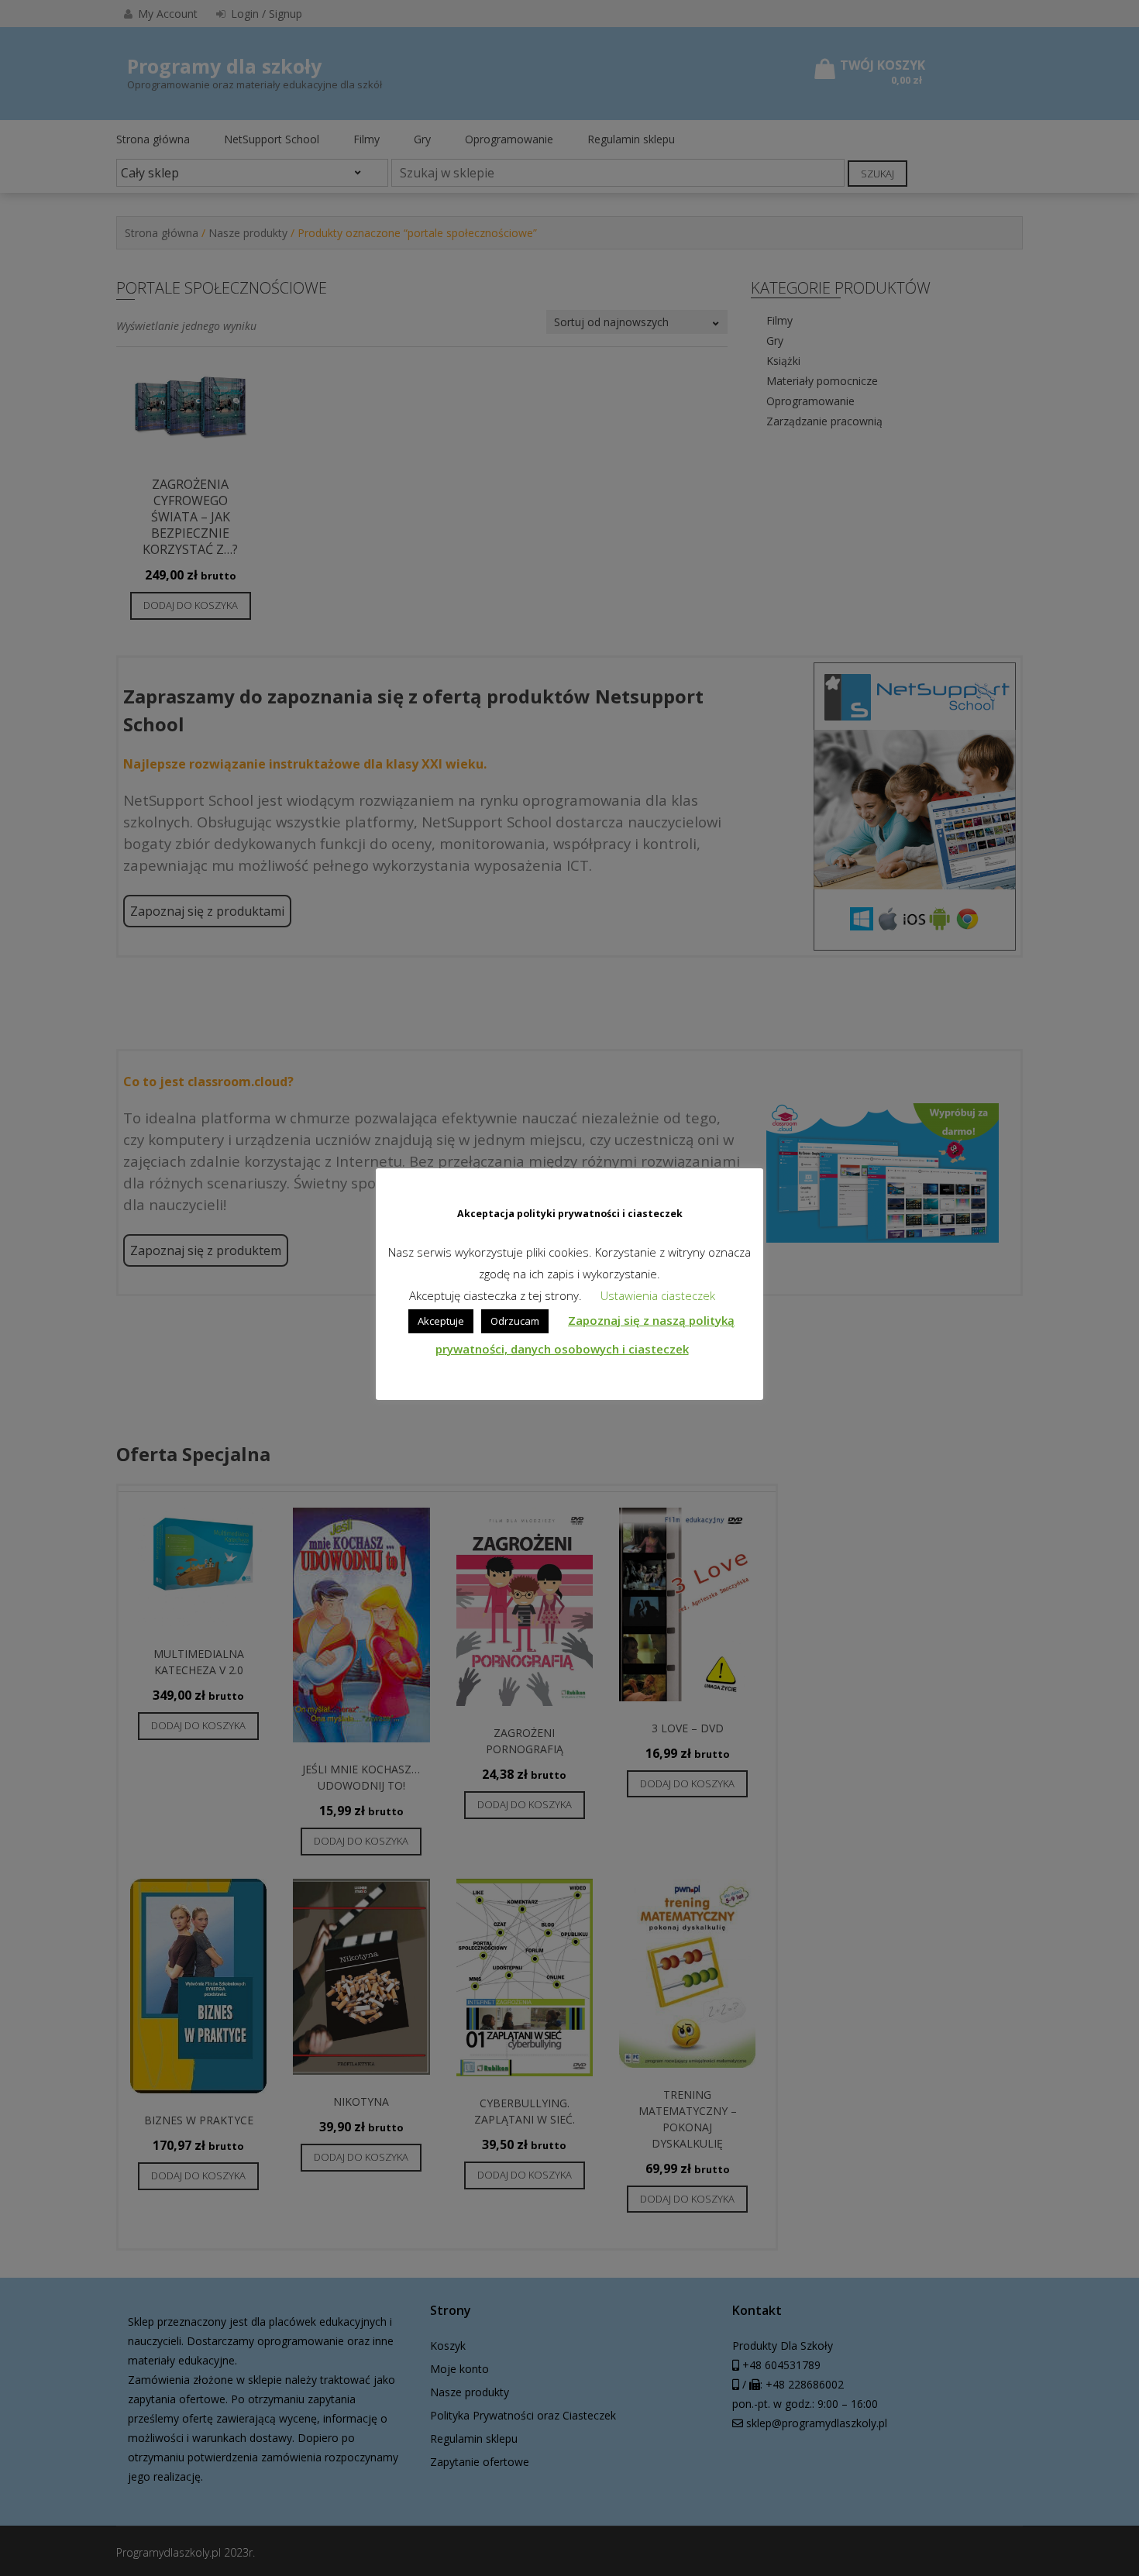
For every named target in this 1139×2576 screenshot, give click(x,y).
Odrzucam (515, 1321)
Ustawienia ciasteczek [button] (658, 1295)
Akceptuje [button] (441, 1321)
